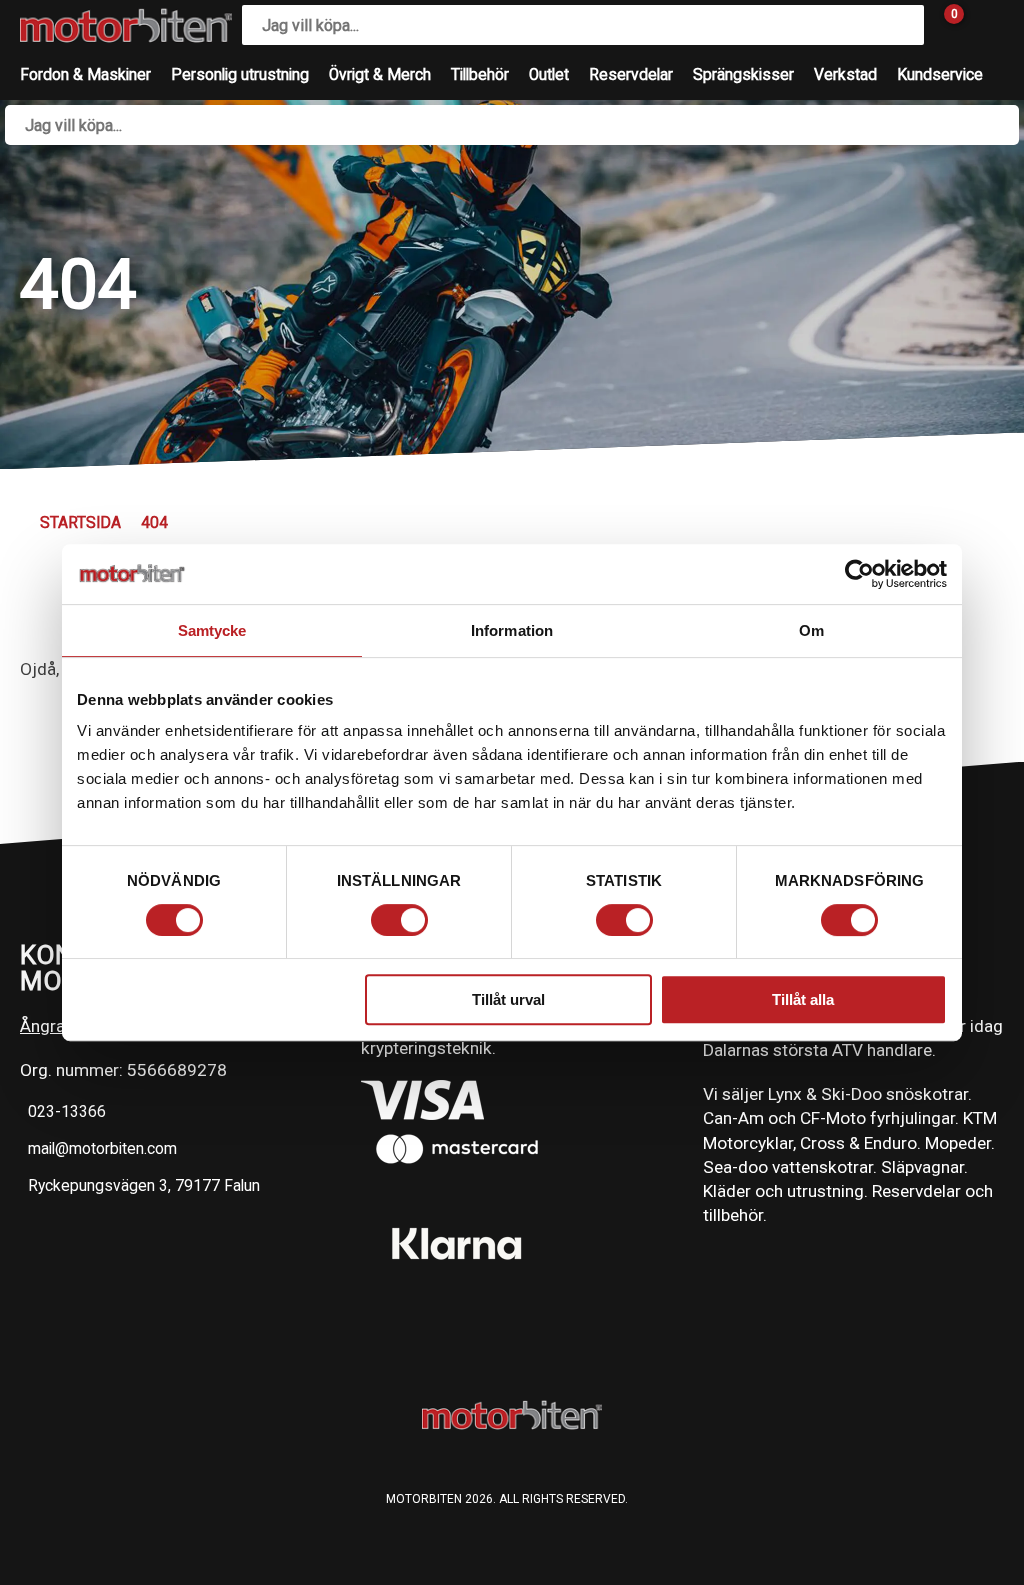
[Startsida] (126, 25)
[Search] (904, 25)
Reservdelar (631, 75)
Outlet (549, 75)
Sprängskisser (743, 75)
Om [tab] (811, 630)
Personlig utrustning (240, 75)
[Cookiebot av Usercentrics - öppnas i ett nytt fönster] (859, 574)
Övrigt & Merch (380, 75)
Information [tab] (512, 630)
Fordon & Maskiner (85, 75)
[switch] (399, 920)
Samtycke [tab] (212, 630)
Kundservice (940, 75)
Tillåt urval (508, 999)
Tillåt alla (803, 999)
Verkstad (845, 75)
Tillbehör (480, 75)
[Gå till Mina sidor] (984, 25)
